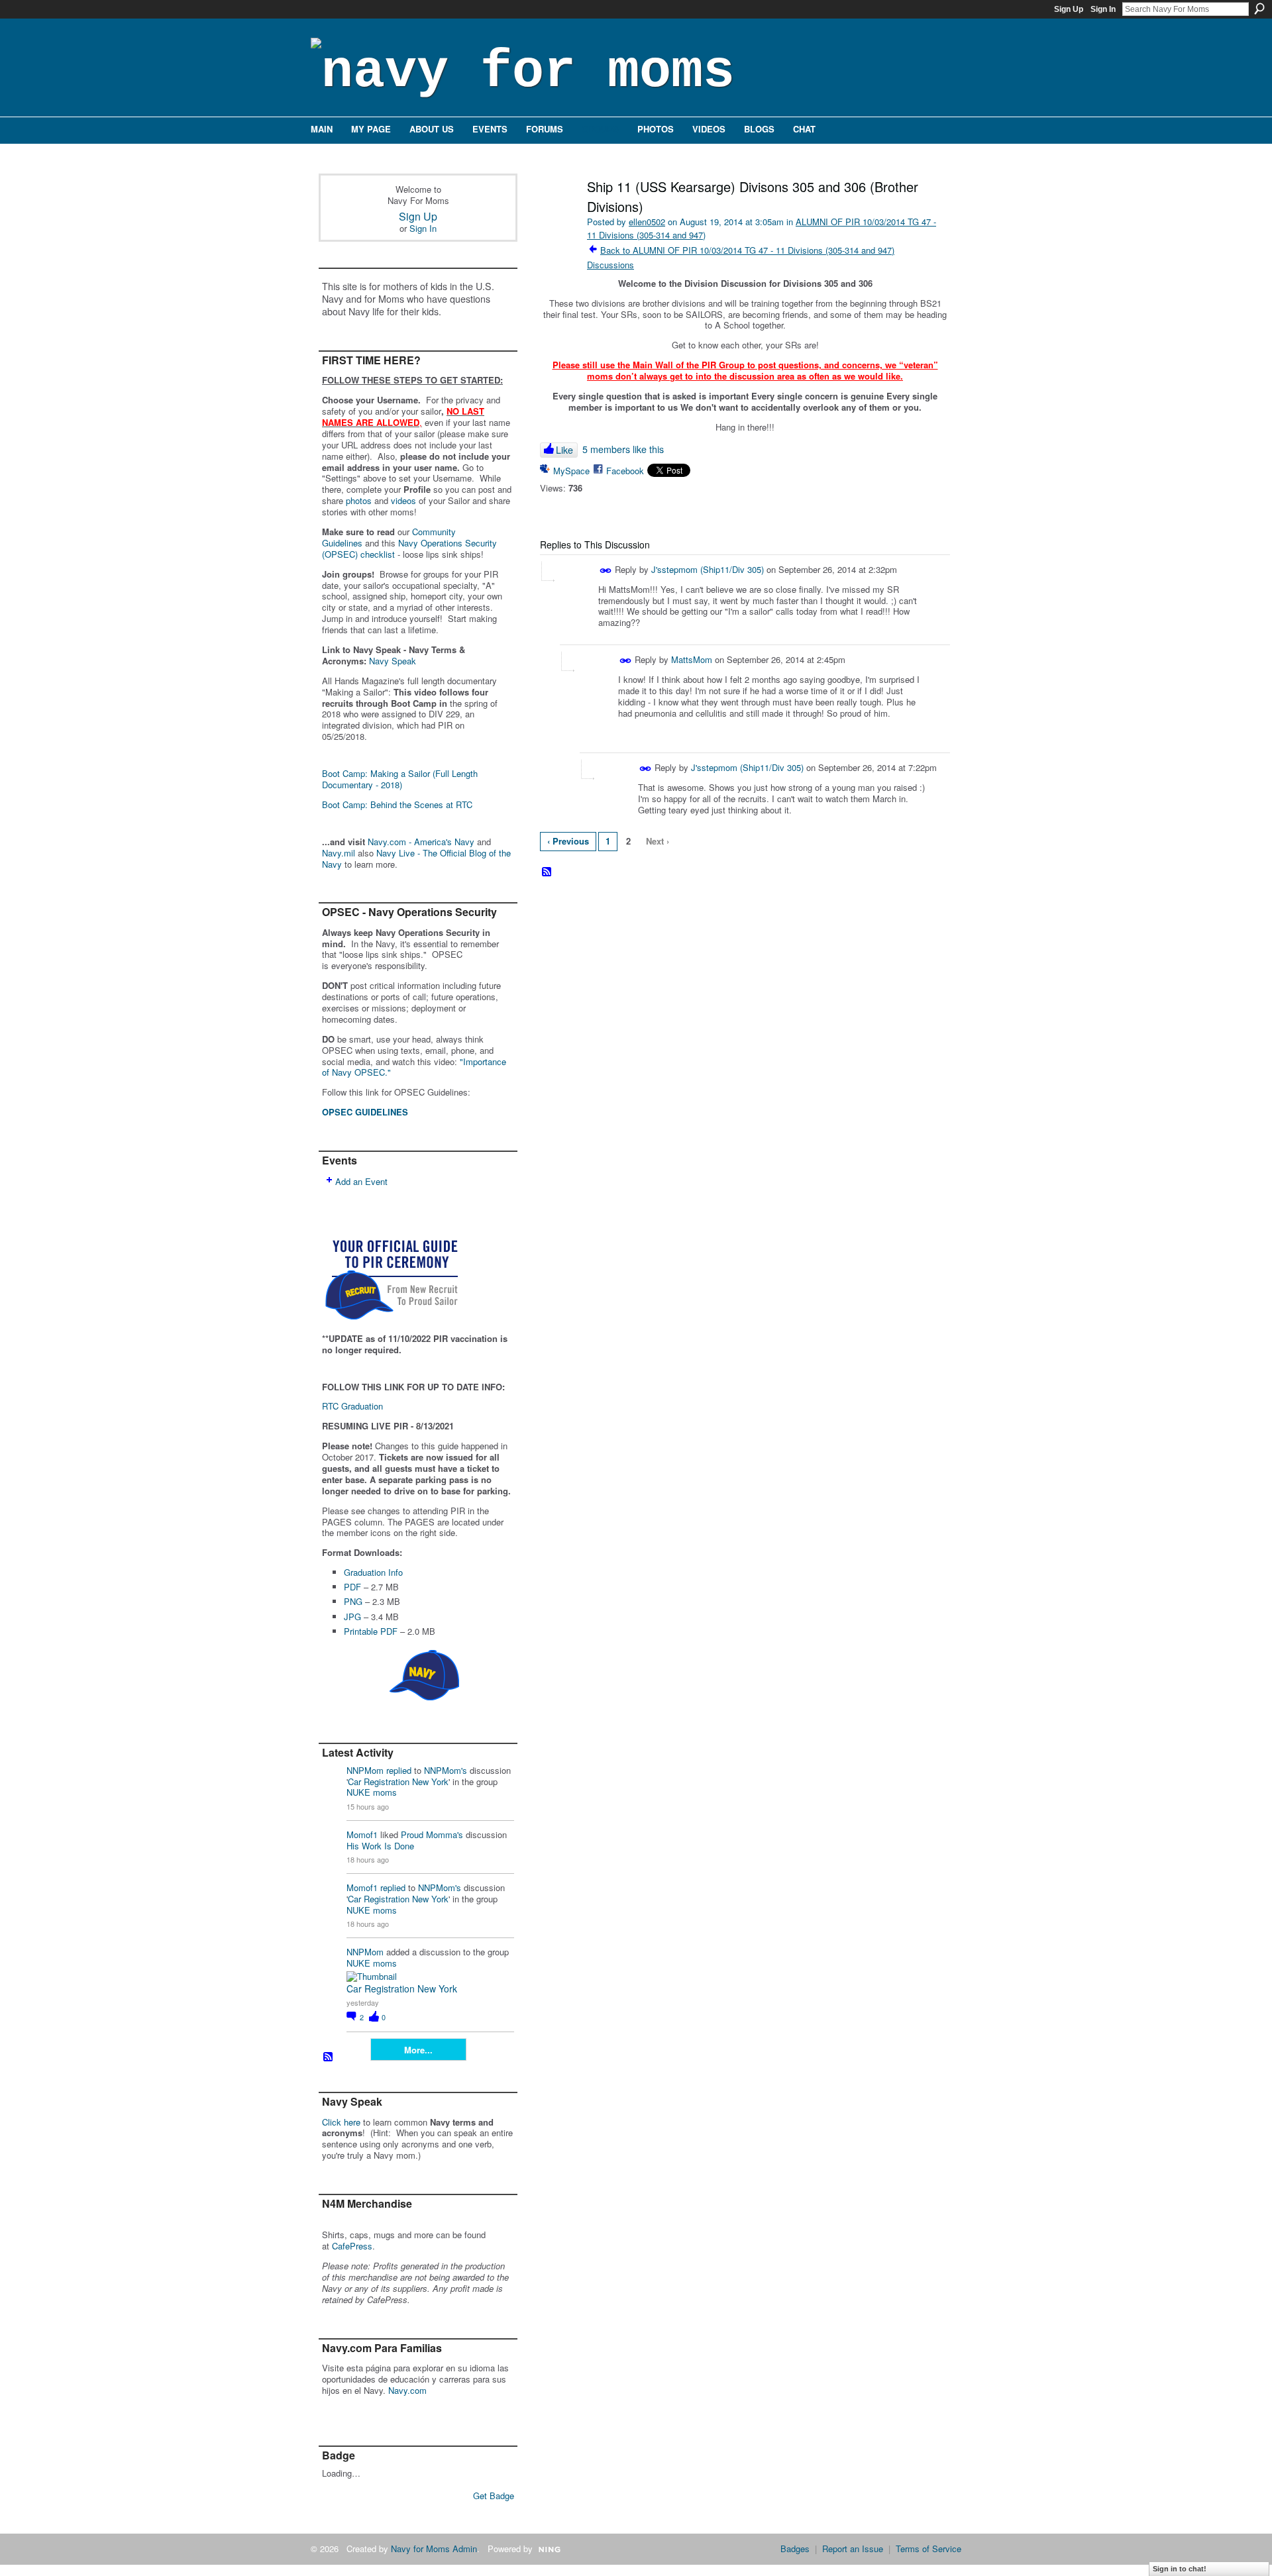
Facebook (625, 471)
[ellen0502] (558, 215)
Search (1259, 9)
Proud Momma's (432, 1834)
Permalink (606, 571)
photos (359, 500)
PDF (352, 1587)
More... (418, 2050)
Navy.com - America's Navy (421, 842)
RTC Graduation (352, 1406)
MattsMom (692, 659)
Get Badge (494, 2496)
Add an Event (361, 1181)
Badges (795, 2549)
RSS (329, 2057)
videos (403, 500)
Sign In (1103, 9)
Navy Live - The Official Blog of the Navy (416, 858)
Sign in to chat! (1180, 2569)
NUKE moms (372, 1792)
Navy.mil (339, 853)
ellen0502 (647, 222)
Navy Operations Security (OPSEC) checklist (409, 548)
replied (399, 1770)
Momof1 (362, 1834)
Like (564, 450)
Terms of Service (928, 2549)
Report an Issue (853, 2549)
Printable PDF (371, 1631)
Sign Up (1069, 9)
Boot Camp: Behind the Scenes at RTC (397, 804)
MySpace (571, 471)
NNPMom (365, 1770)
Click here (341, 2122)
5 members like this (623, 449)
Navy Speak (393, 661)
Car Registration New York (398, 1781)
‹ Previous (568, 841)
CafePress (352, 2246)
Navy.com (407, 2390)
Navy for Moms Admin (434, 2549)
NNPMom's (446, 1770)
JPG (352, 1617)
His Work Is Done (380, 1846)
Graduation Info (373, 1572)
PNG (353, 1601)
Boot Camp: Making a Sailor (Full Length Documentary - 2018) (400, 779)
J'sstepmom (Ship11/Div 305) (708, 569)
